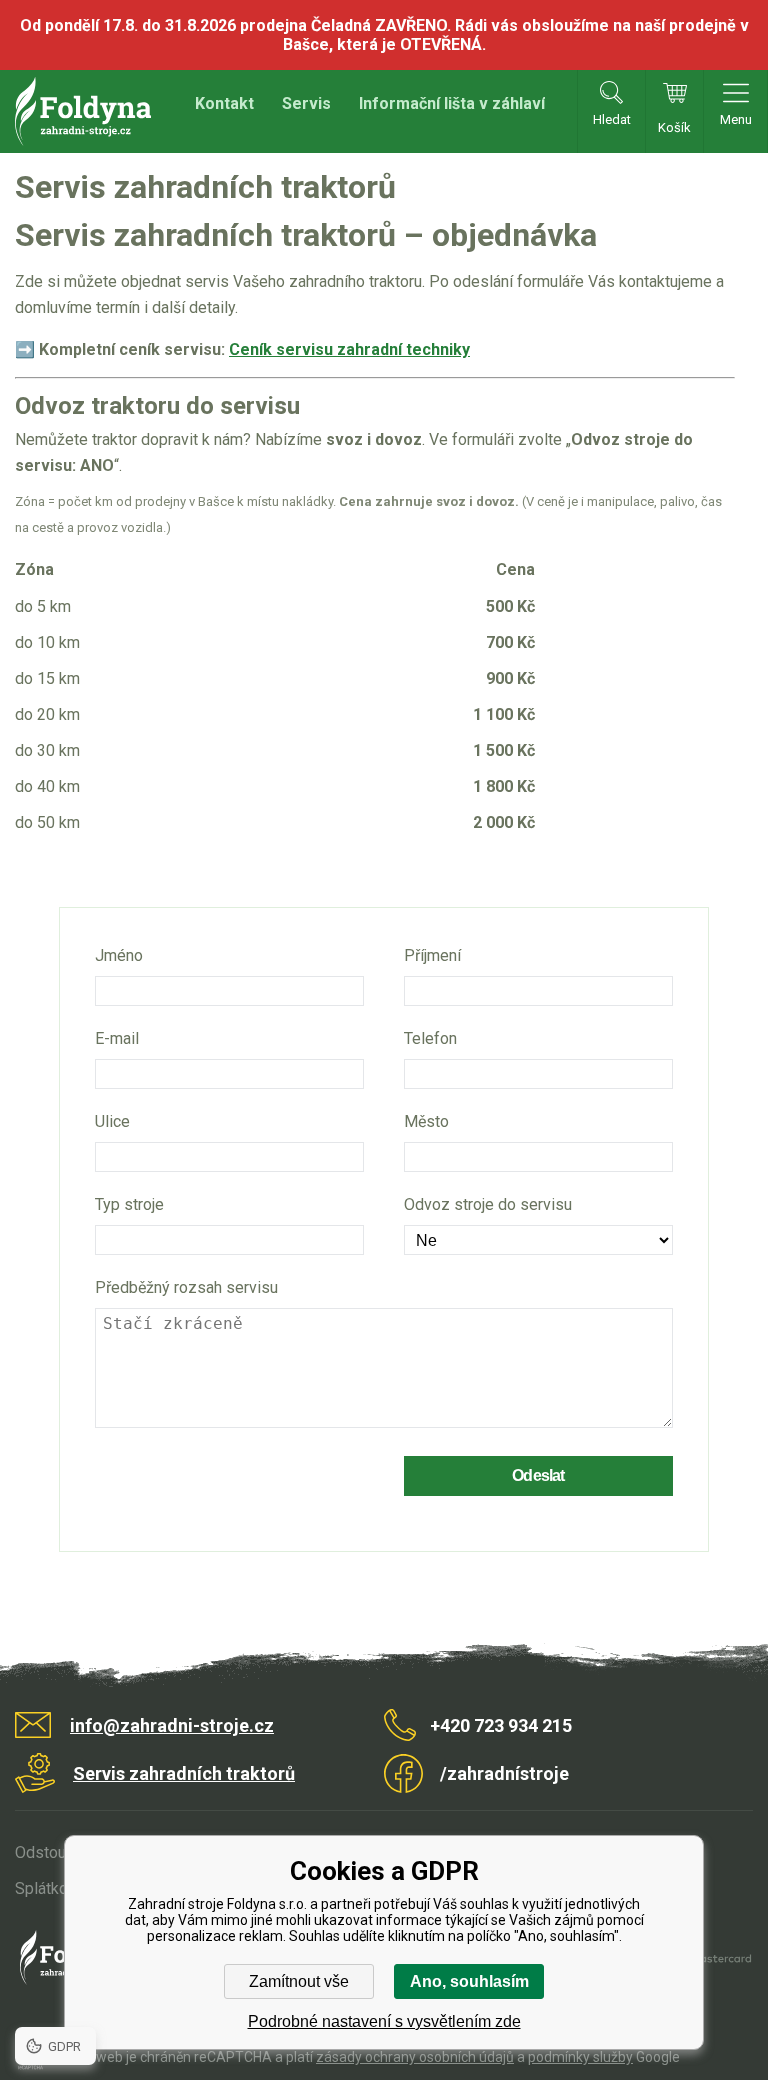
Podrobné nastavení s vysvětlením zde (384, 2021)
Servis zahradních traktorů (184, 1773)
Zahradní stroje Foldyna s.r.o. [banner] (83, 111)
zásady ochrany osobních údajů (415, 2057)
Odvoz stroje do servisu (488, 1204)
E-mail (117, 1038)
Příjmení (432, 955)
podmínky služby (580, 2057)
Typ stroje (129, 1204)
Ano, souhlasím (469, 1981)
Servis (306, 103)
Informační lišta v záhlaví (452, 103)
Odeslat (538, 1475)
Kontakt (224, 103)
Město (426, 1121)
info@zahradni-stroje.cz (172, 1725)
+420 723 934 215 (501, 1725)
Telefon (430, 1038)
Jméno (119, 955)
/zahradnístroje (504, 1773)
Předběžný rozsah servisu (186, 1287)
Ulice (112, 1121)
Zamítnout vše (299, 1981)
